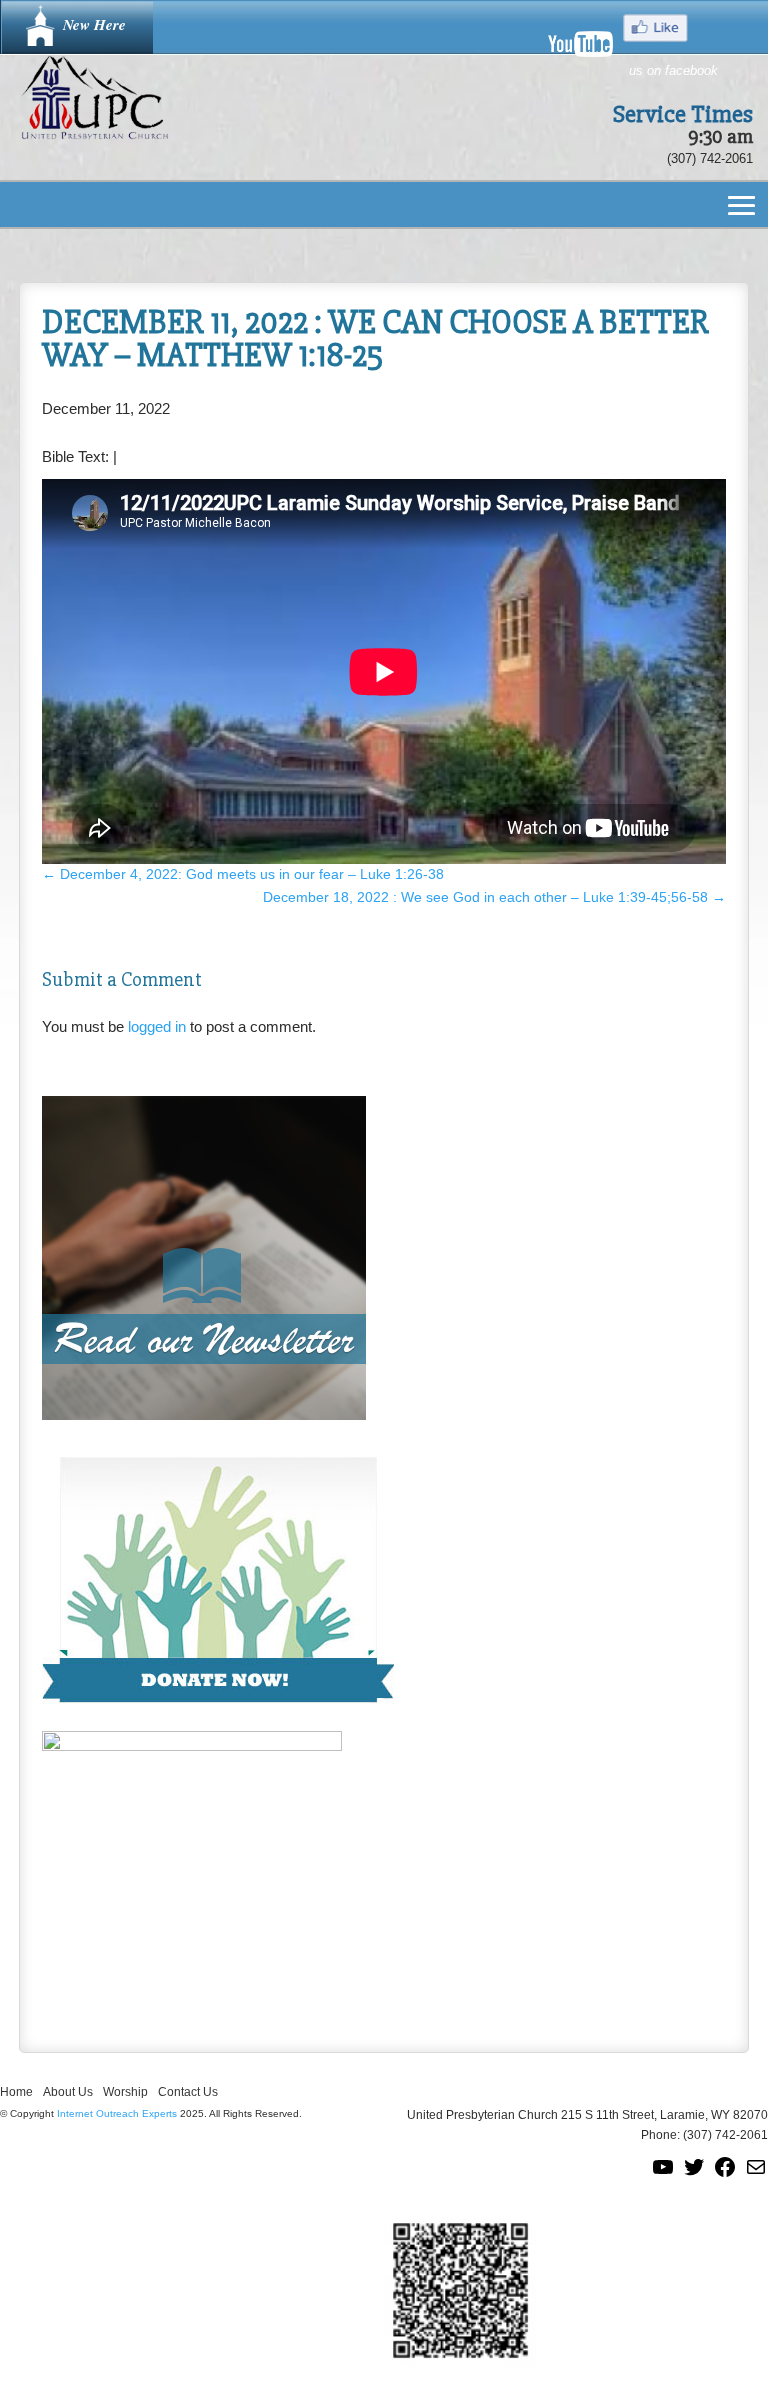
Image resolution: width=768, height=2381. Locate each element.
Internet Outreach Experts (117, 2113)
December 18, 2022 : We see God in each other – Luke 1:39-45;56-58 (494, 897)
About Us (68, 2092)
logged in (157, 1026)
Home (16, 2092)
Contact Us (188, 2092)
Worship (125, 2092)
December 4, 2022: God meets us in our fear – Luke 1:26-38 (243, 874)
